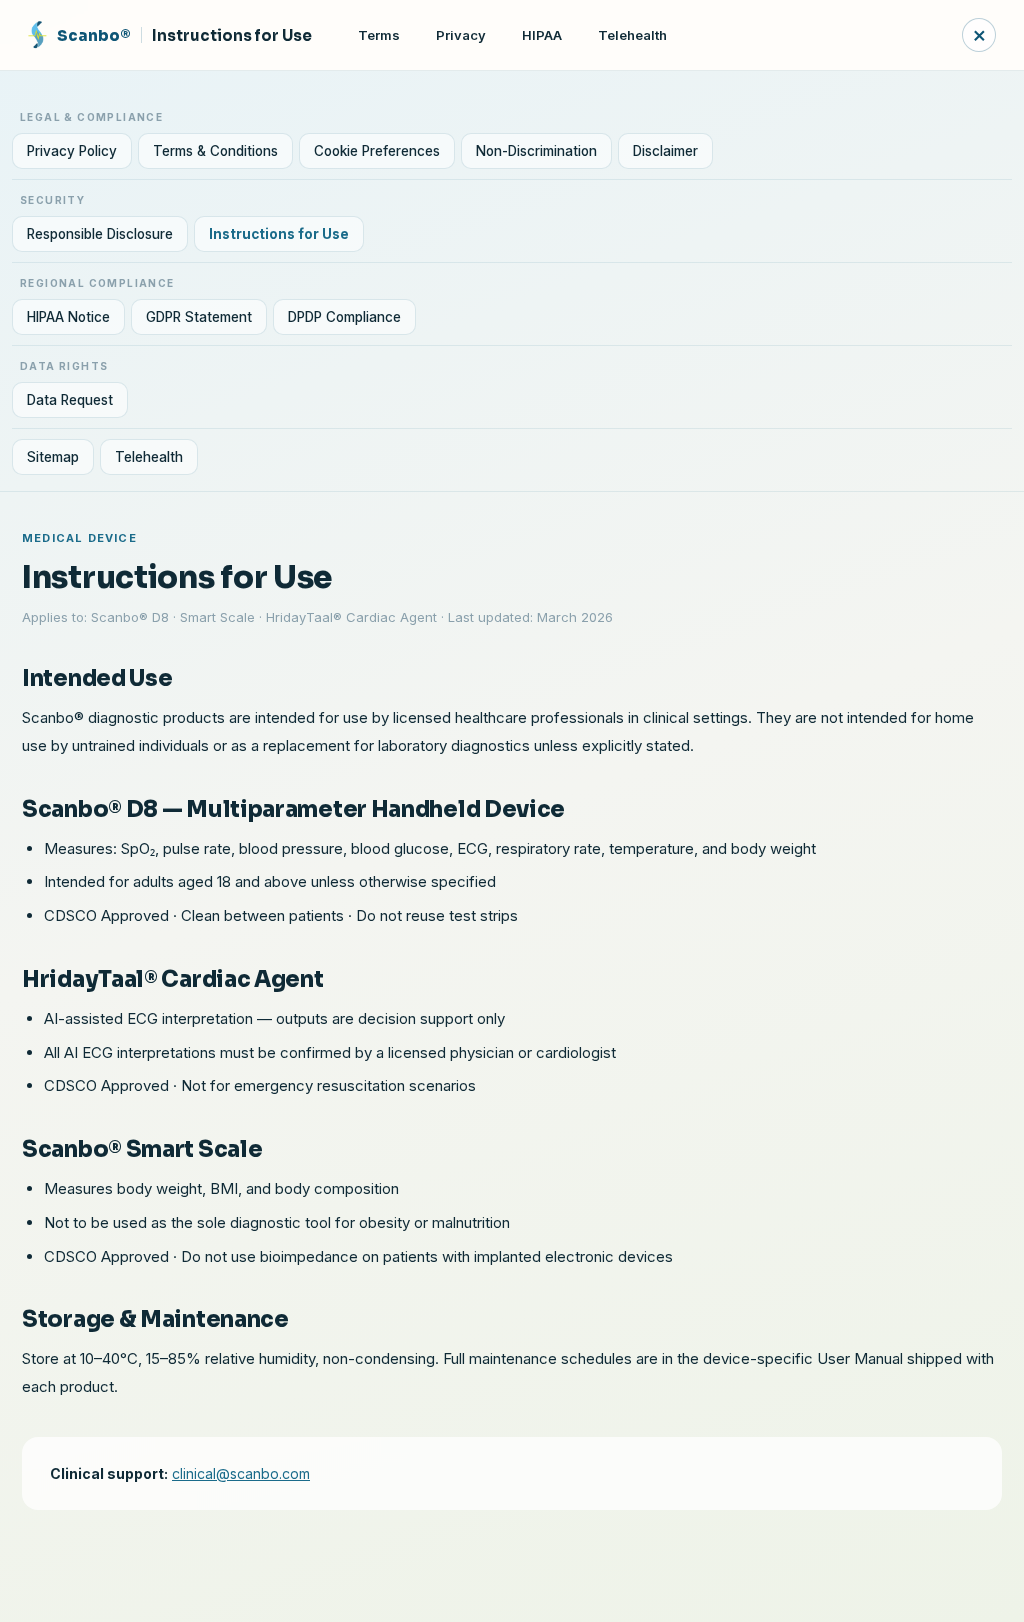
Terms (379, 35)
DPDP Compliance (344, 317)
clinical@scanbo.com (241, 1473)
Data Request (70, 400)
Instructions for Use (279, 234)
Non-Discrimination (536, 151)
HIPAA (542, 35)
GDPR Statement (199, 317)
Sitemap (53, 457)
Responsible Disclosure (100, 234)
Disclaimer (665, 151)
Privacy (461, 35)
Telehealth (632, 35)
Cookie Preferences (377, 151)
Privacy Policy (72, 151)
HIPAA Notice (68, 317)
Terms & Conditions (215, 151)
